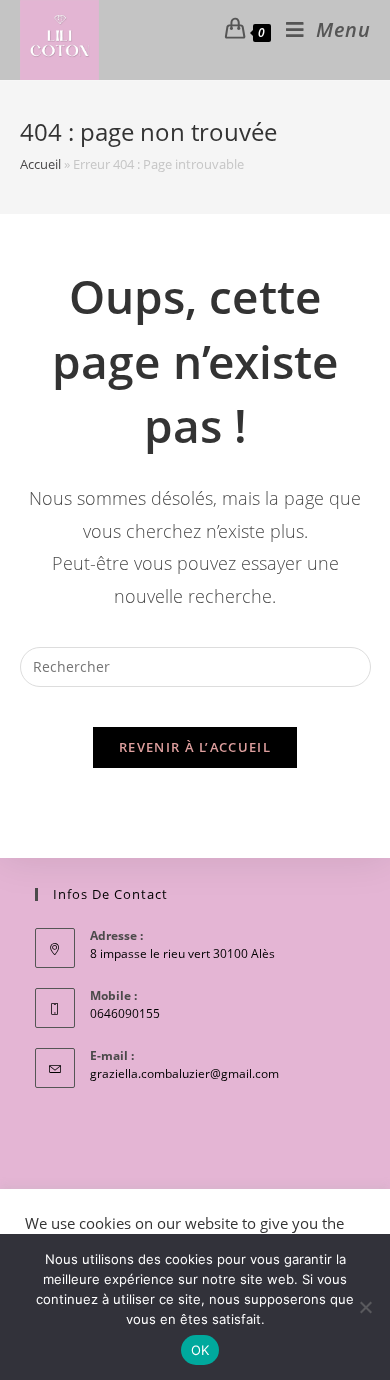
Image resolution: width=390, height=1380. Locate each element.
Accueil (40, 164)
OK (200, 1350)
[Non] (365, 1307)
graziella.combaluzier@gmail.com (184, 1073)
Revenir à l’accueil (195, 747)
